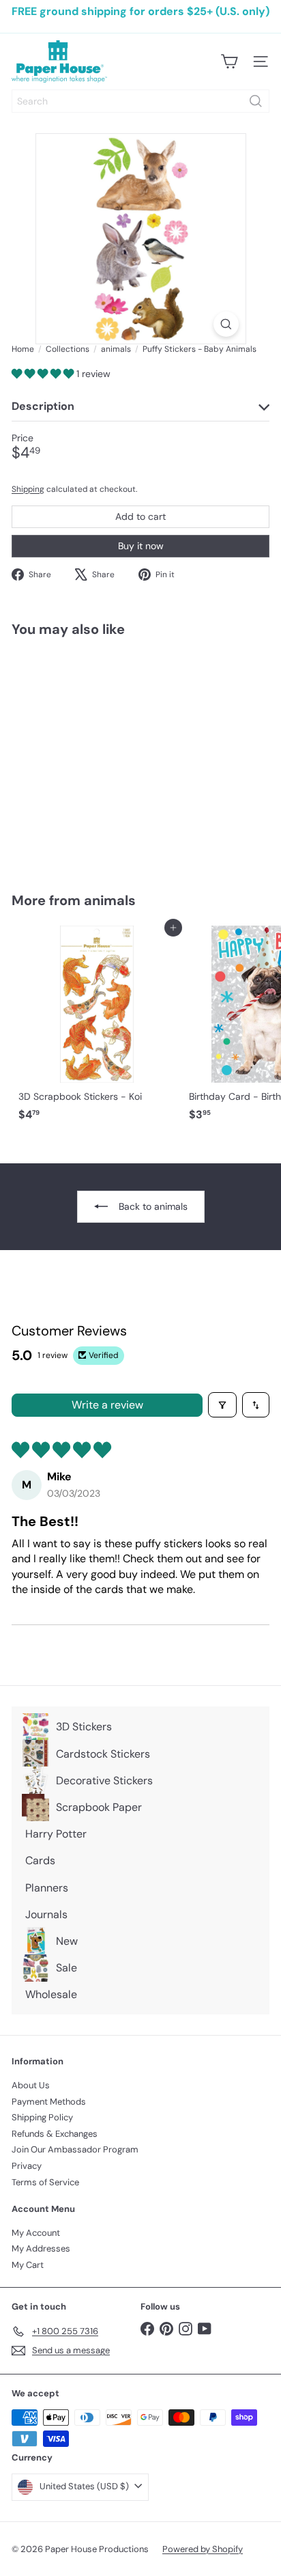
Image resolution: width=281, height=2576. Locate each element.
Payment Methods (49, 2102)
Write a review (107, 1405)
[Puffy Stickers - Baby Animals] (97, 756)
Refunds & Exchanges (55, 2134)
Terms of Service (45, 2182)
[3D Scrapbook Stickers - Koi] (97, 1027)
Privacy (27, 2166)
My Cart (28, 2265)
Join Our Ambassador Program (75, 2149)
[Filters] (222, 1404)
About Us (31, 2085)
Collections (68, 349)
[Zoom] (226, 324)
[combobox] (140, 101)
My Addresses (41, 2248)
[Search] (256, 101)
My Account (36, 2233)
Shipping (28, 489)
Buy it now (141, 546)
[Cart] (229, 61)
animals (116, 349)
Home (23, 349)
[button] (44, 374)
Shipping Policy (42, 2117)
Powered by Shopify (203, 2549)
